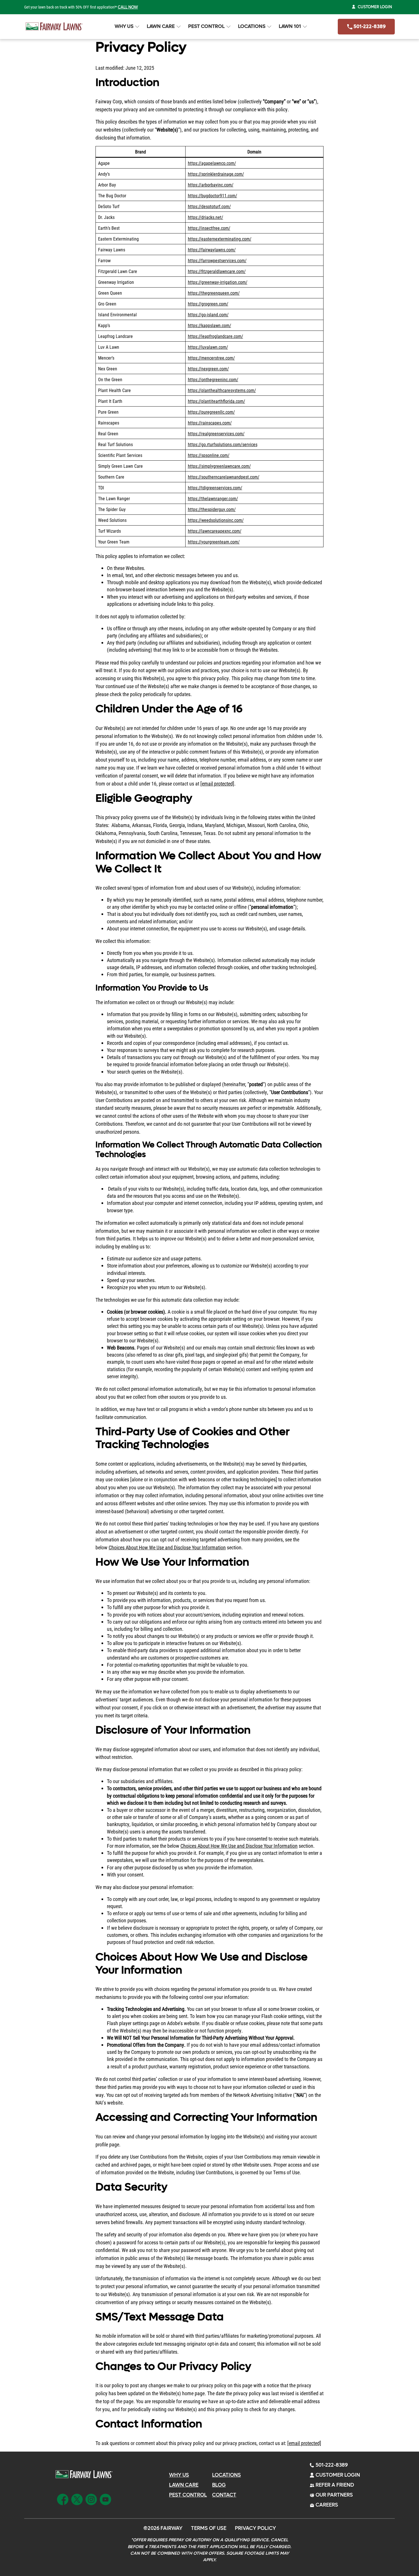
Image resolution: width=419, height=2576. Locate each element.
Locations (252, 26)
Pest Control (206, 26)
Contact (224, 2495)
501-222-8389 (369, 27)
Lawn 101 (290, 26)
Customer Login (375, 7)
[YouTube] (105, 2499)
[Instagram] (91, 2499)
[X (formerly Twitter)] (77, 2499)
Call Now (128, 7)
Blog (219, 2485)
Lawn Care (161, 26)
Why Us (124, 26)
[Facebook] (63, 2499)
